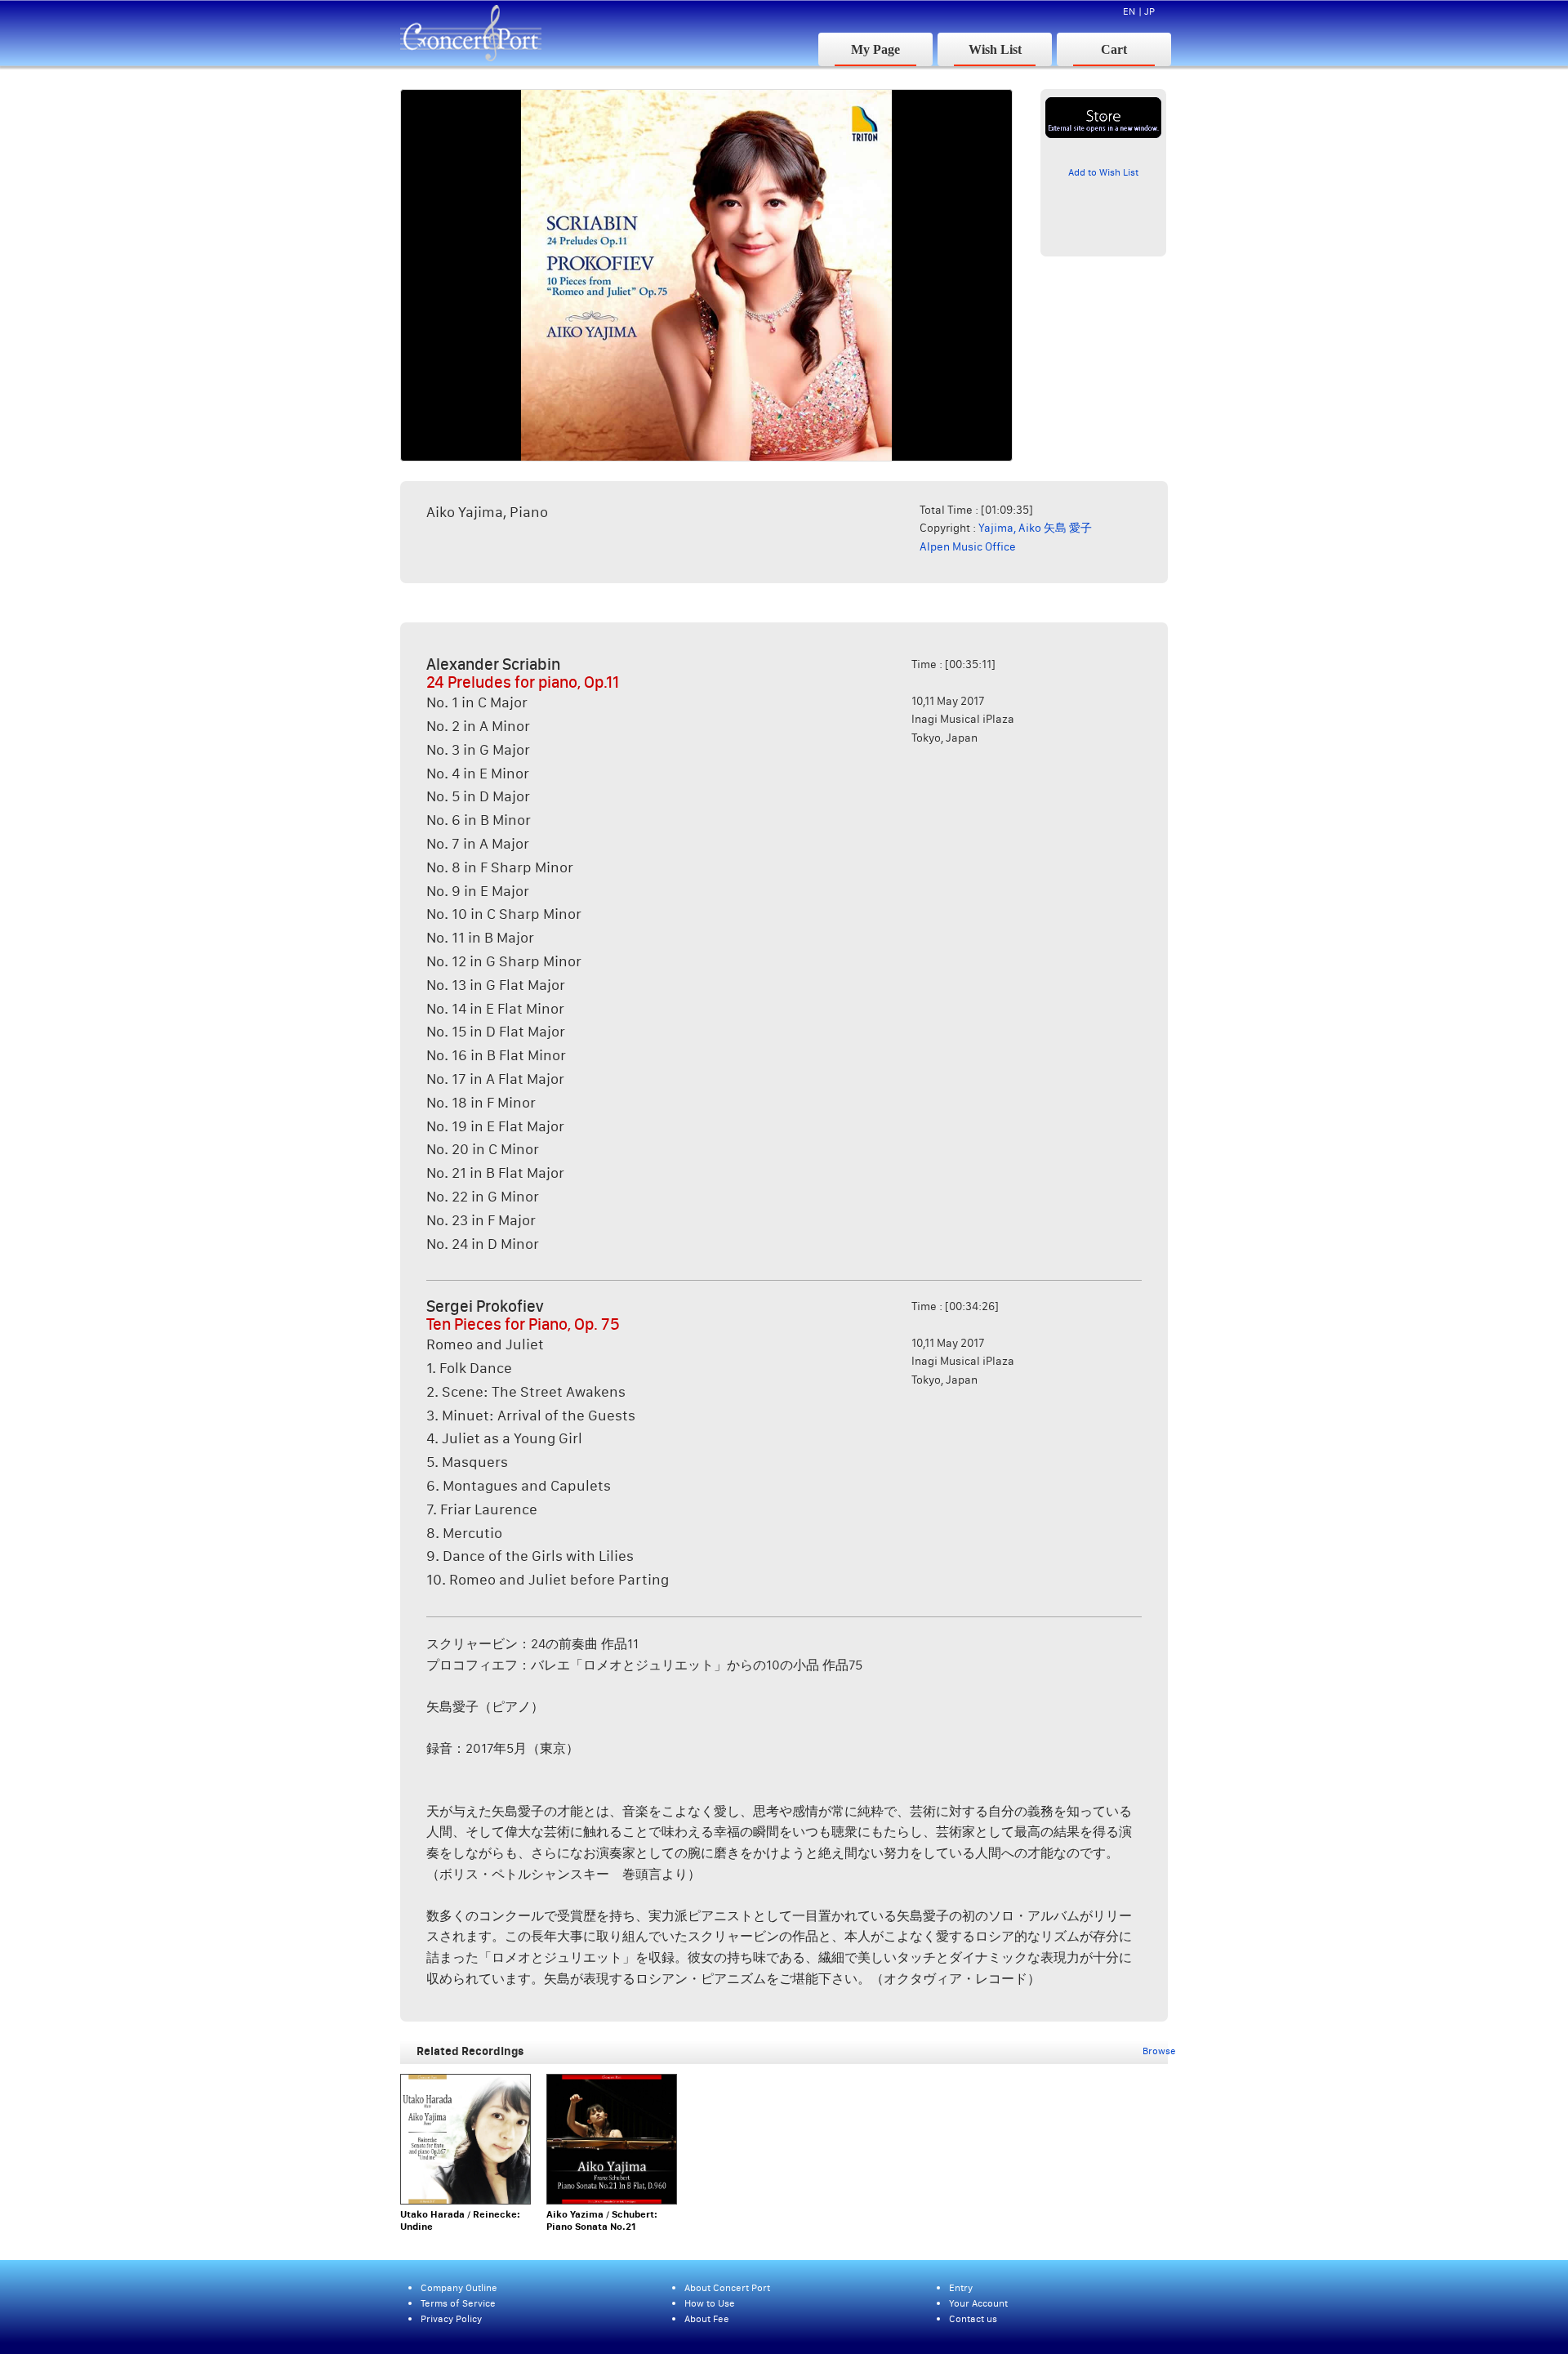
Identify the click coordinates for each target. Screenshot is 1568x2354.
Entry (961, 2287)
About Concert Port (727, 2287)
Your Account (978, 2303)
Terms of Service (458, 2303)
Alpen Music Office (968, 546)
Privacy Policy (451, 2318)
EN (1129, 11)
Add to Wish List (1103, 172)
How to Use (710, 2303)
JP (1149, 11)
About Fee (707, 2318)
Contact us (973, 2318)
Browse (1159, 2051)
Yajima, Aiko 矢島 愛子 (1035, 528)
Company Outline (459, 2287)
